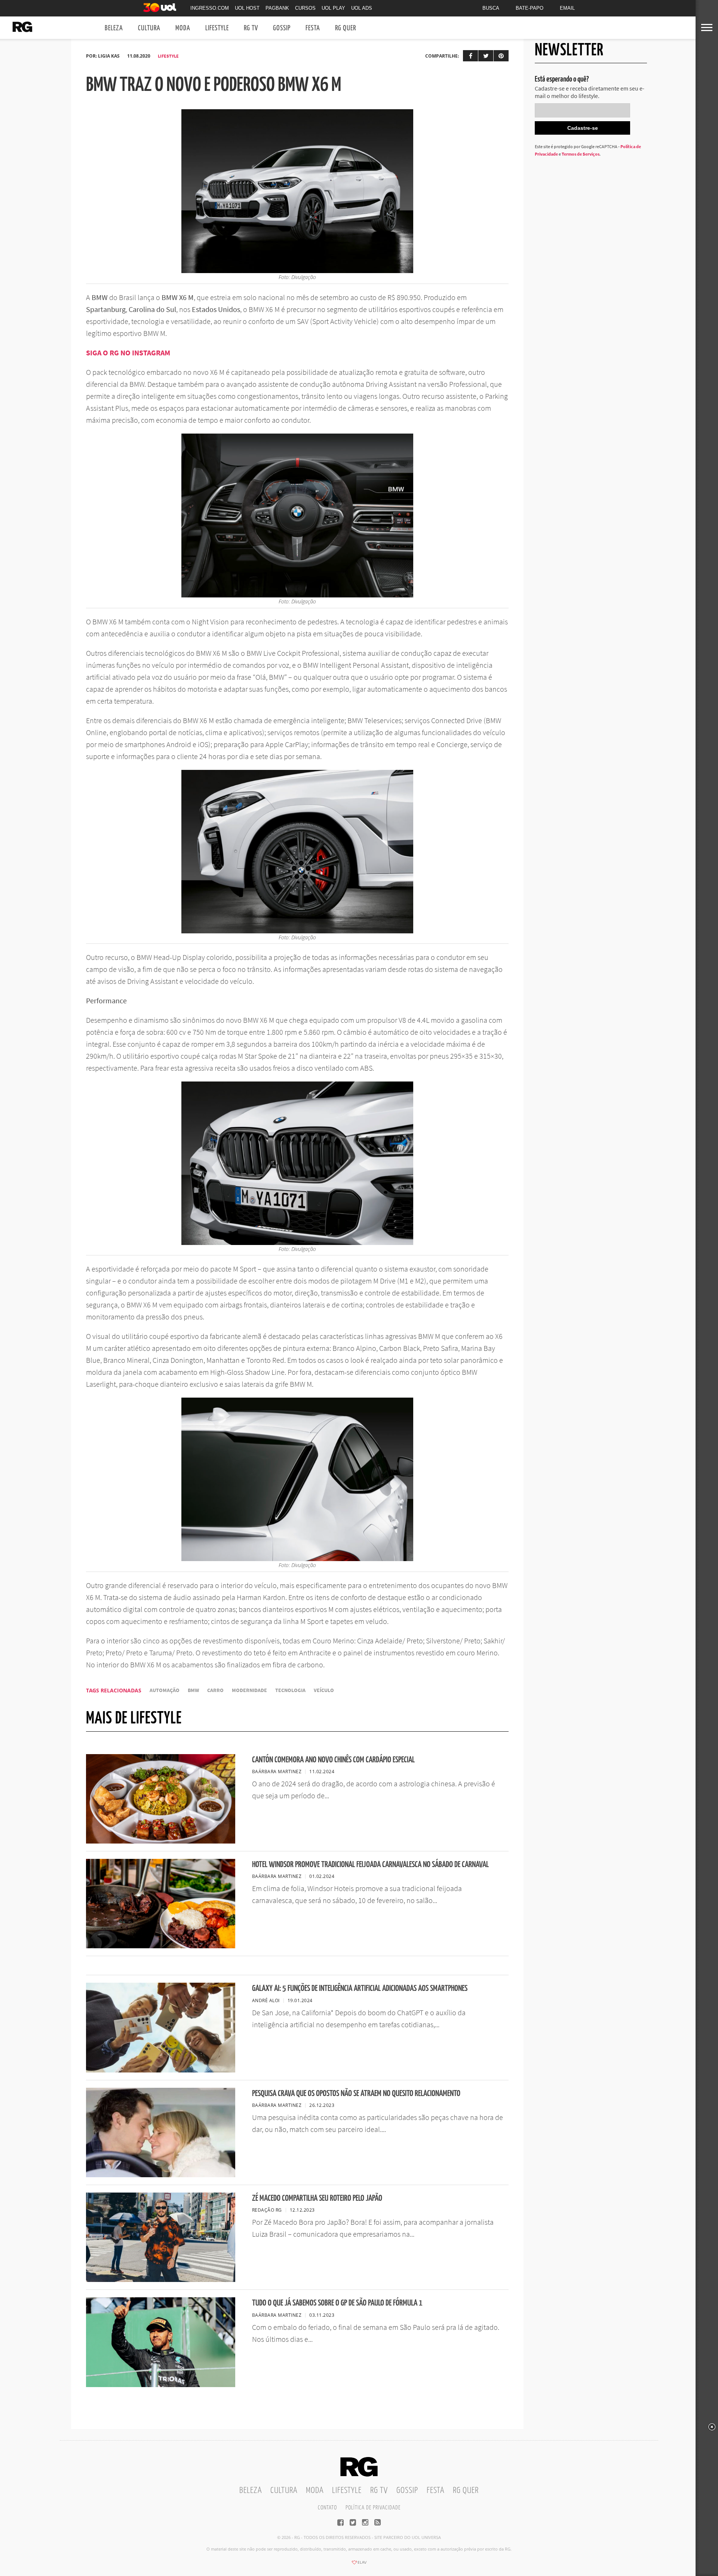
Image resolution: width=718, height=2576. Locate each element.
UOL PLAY (333, 8)
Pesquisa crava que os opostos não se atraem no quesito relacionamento (356, 2094)
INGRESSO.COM (210, 8)
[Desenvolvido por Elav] (359, 2565)
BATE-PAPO (530, 8)
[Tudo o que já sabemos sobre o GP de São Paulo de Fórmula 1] (161, 2385)
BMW (193, 1690)
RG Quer (346, 28)
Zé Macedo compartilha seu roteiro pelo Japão (317, 2198)
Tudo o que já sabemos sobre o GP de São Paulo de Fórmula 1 (337, 2303)
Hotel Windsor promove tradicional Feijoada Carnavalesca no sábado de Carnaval (370, 1865)
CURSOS (305, 8)
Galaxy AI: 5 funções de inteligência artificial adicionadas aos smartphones (360, 1988)
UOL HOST (247, 8)
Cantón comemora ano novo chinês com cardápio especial (333, 1760)
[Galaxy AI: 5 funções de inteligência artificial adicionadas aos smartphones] (161, 2070)
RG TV (251, 28)
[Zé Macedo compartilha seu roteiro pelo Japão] (161, 2280)
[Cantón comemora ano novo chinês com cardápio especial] (161, 1841)
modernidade (249, 1690)
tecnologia (290, 1690)
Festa (313, 28)
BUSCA (491, 8)
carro (215, 1690)
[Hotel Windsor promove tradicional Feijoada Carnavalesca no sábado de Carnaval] (161, 1946)
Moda (183, 28)
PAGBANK (277, 8)
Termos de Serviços (581, 154)
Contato (327, 2508)
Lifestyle (217, 28)
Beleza (114, 28)
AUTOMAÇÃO (165, 1690)
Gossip (282, 28)
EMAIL (567, 8)
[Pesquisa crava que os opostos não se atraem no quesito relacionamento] (161, 2175)
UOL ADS (362, 8)
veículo (324, 1690)
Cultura (149, 28)
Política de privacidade (373, 2508)
